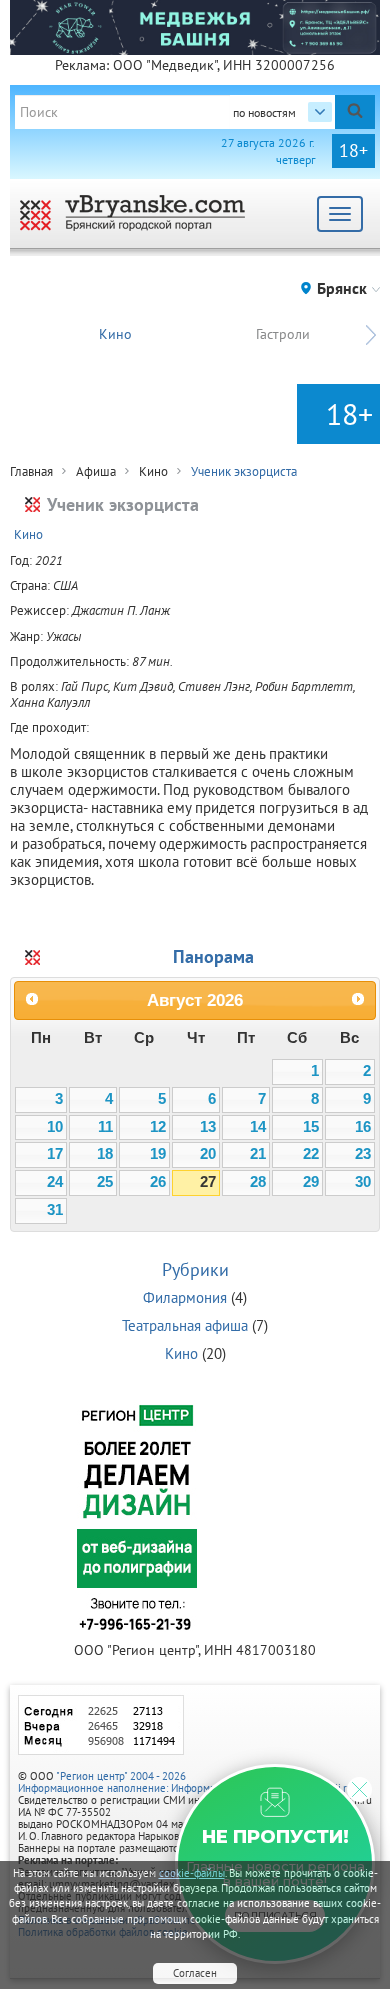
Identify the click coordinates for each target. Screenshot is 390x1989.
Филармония (185, 1297)
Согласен (195, 1973)
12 (158, 1127)
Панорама (213, 956)
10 (55, 1127)
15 (311, 1127)
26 (158, 1182)
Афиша (96, 471)
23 (363, 1154)
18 (105, 1154)
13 (208, 1127)
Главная (31, 471)
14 (258, 1127)
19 (158, 1154)
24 (55, 1182)
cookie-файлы (192, 1873)
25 (105, 1182)
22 (311, 1154)
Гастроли (283, 334)
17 (55, 1154)
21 (258, 1154)
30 (363, 1182)
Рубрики (195, 1269)
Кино (115, 334)
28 (258, 1182)
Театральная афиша (185, 1325)
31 (55, 1210)
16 (363, 1127)
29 (311, 1182)
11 (105, 1127)
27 (208, 1182)
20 (208, 1154)
